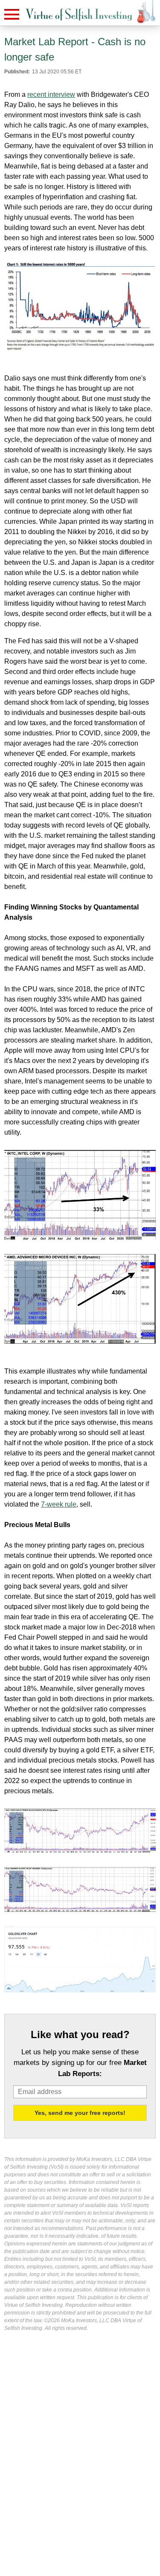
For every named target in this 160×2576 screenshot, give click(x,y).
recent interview (51, 94)
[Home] (79, 15)
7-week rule (59, 1504)
